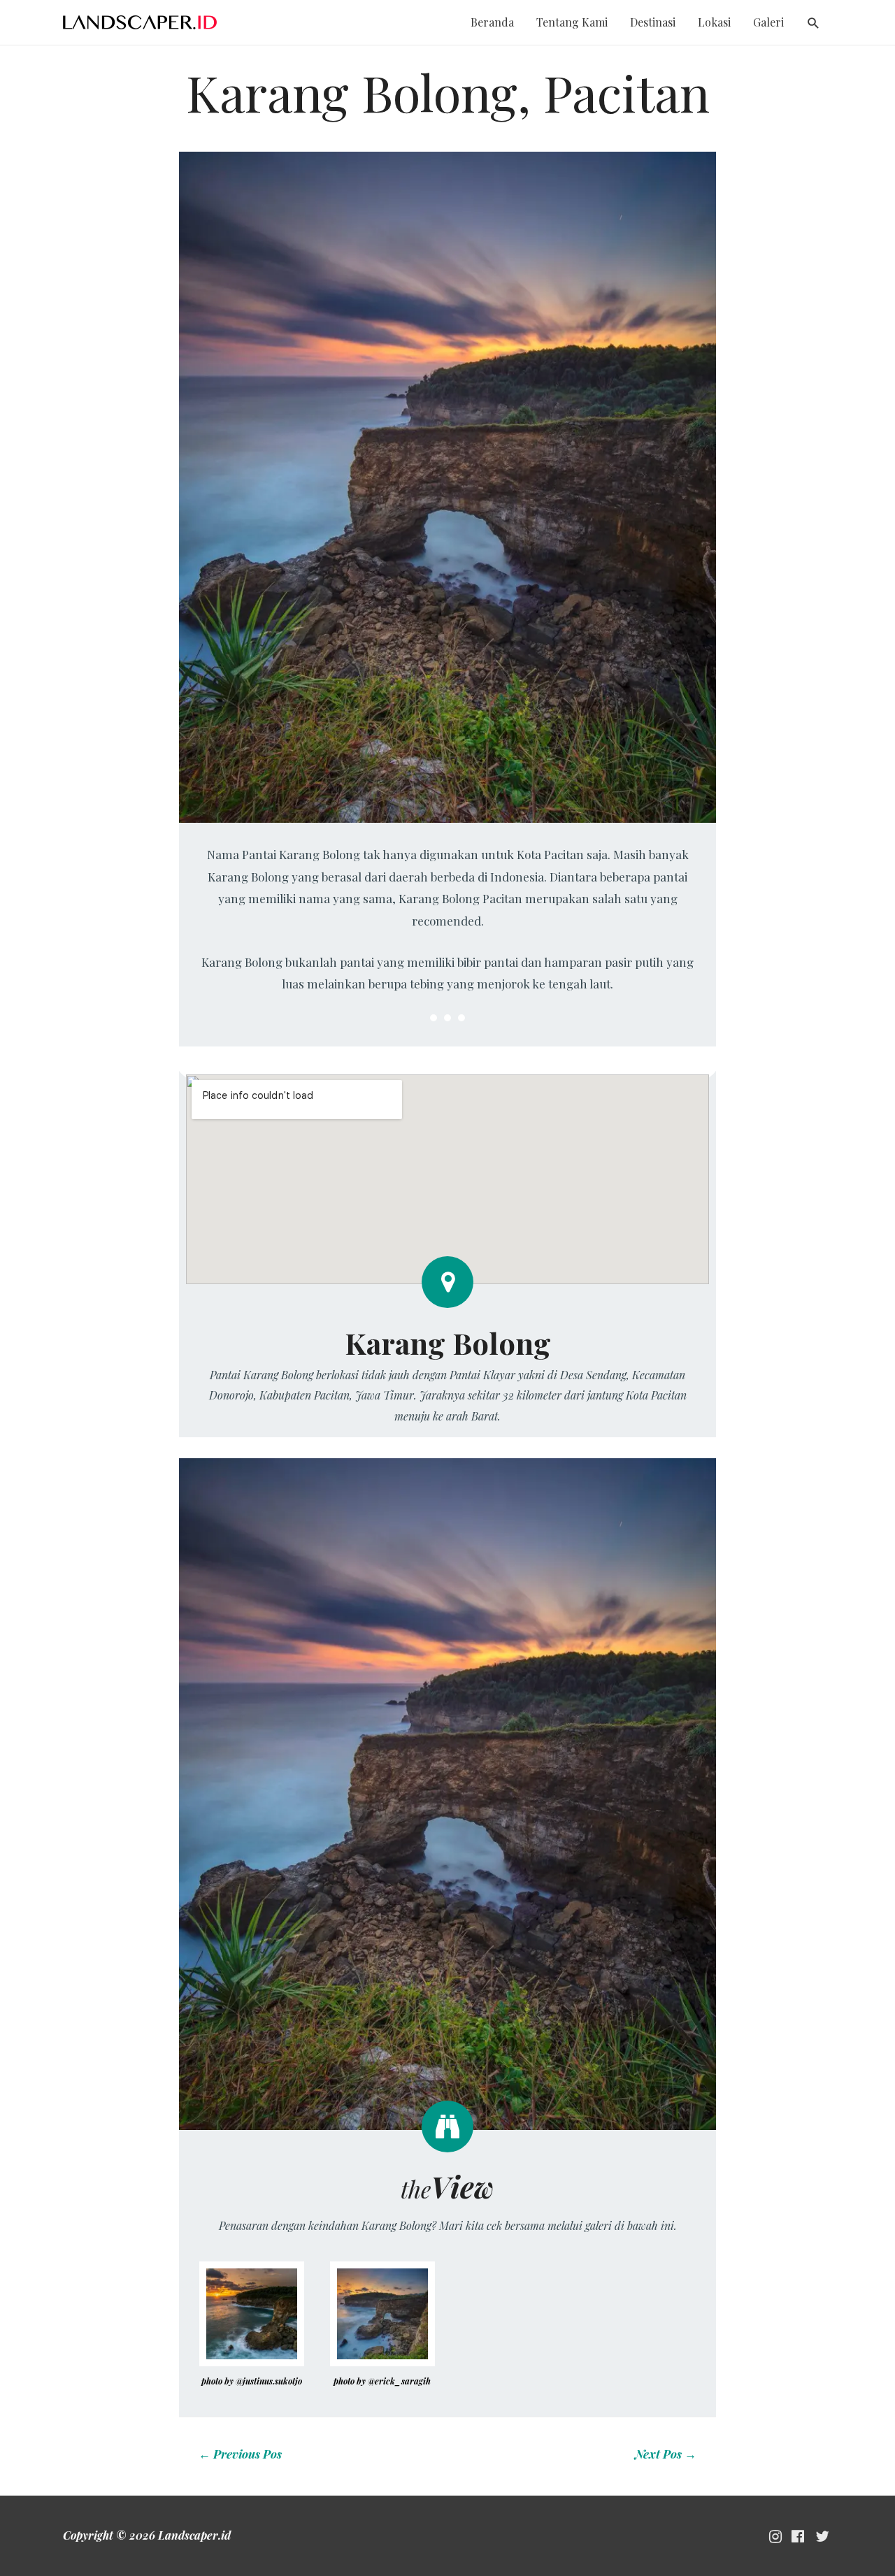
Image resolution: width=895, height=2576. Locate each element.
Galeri (768, 22)
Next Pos (666, 2454)
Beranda (492, 22)
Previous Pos (240, 2454)
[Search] (814, 23)
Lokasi (714, 22)
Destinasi (653, 22)
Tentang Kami (572, 22)
